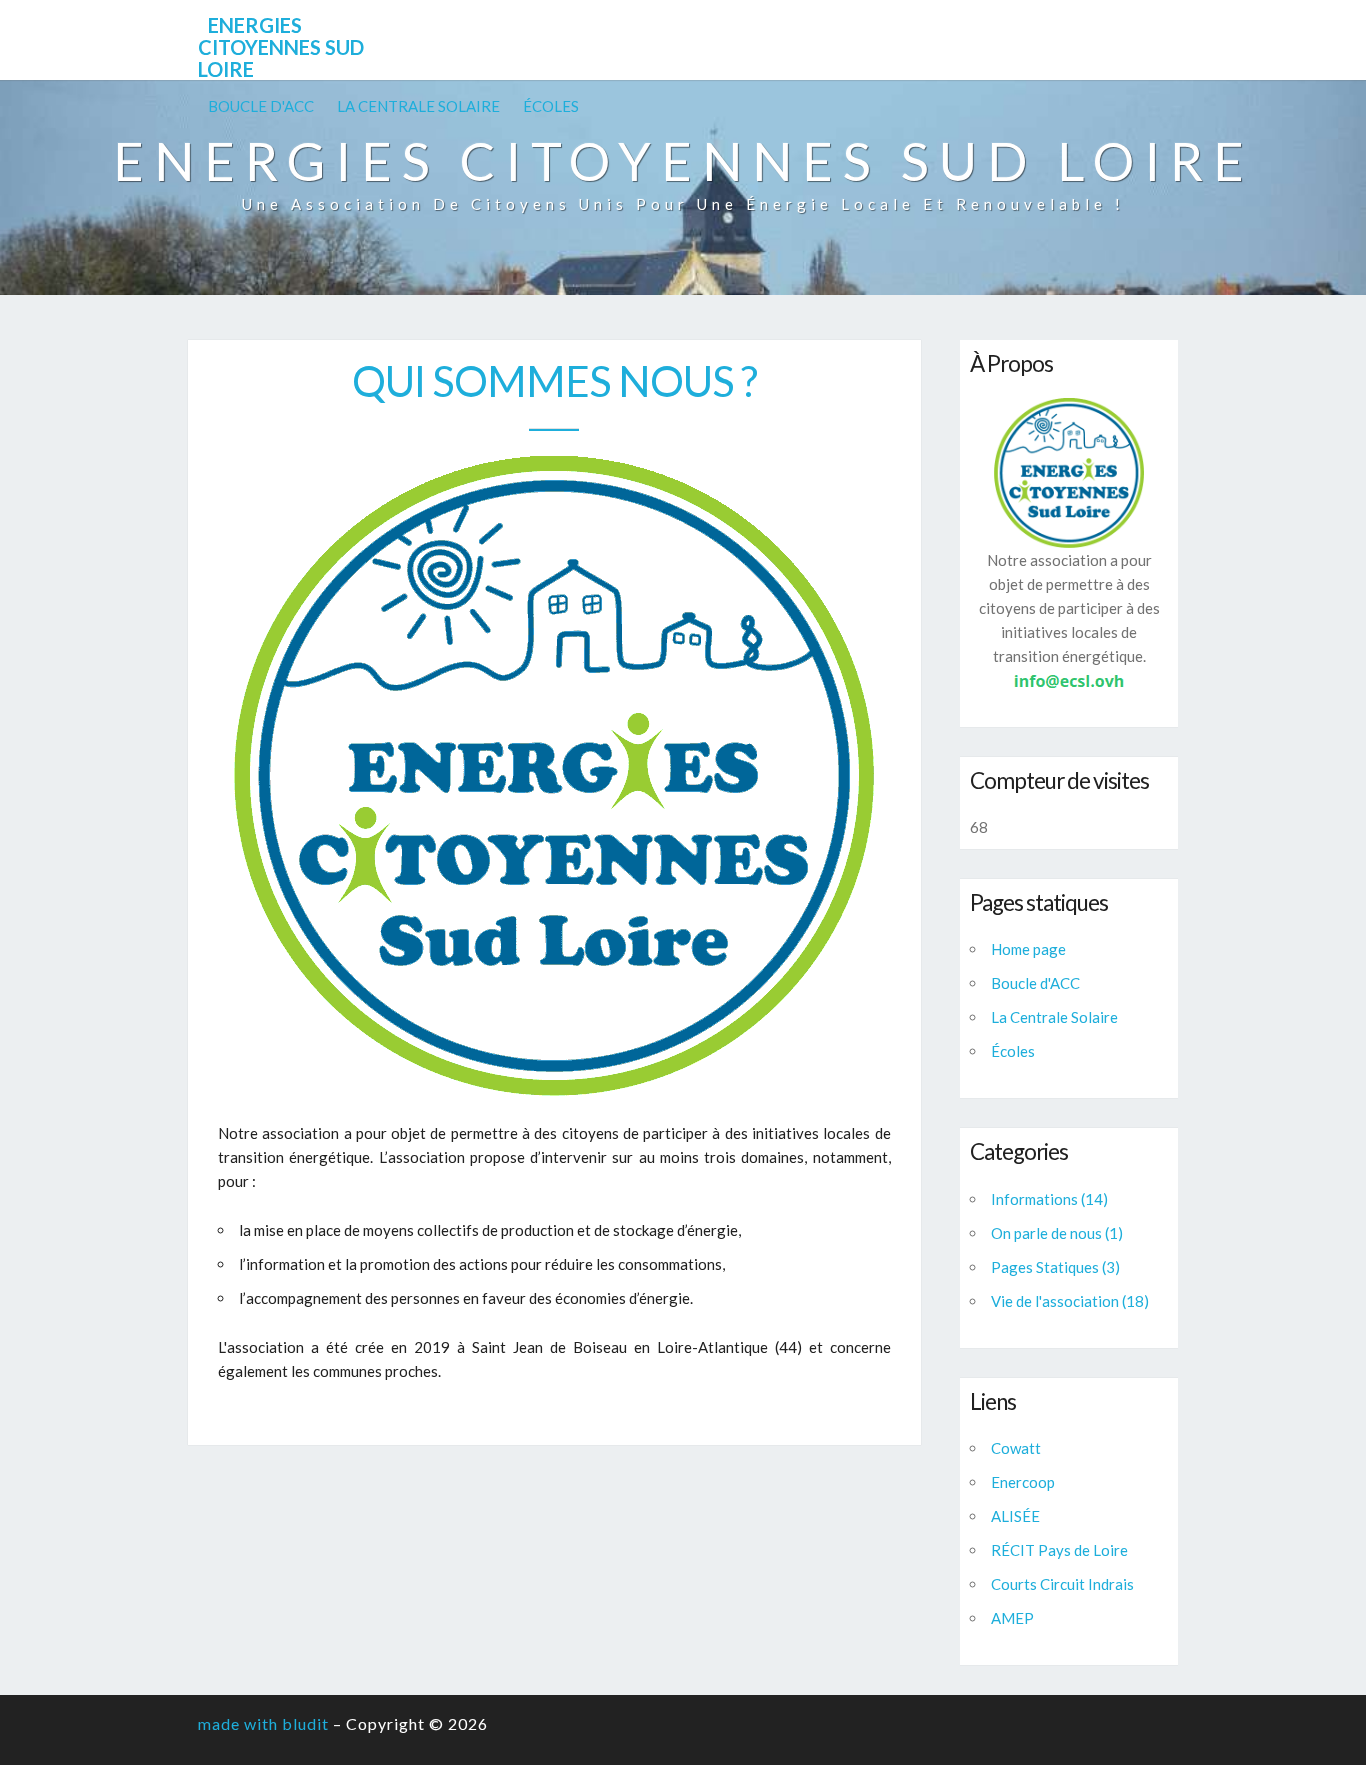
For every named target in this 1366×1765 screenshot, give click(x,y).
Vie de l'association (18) (1070, 1301)
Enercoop (1023, 1482)
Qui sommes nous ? (554, 381)
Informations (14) (1049, 1199)
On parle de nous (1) (1057, 1233)
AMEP (1012, 1618)
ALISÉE (1015, 1516)
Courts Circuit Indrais (1062, 1584)
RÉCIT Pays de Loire (1059, 1550)
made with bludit (263, 1723)
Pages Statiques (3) (1055, 1267)
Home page (1028, 949)
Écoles (551, 106)
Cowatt (1016, 1448)
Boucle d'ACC (261, 106)
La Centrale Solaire (418, 106)
